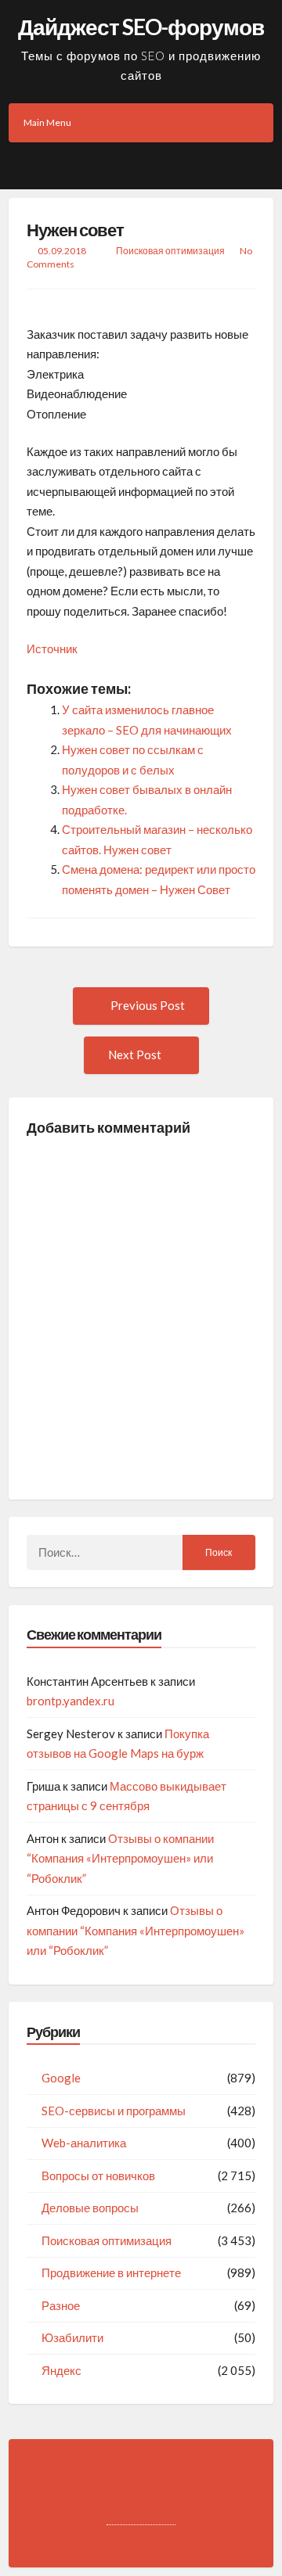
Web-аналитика (84, 2143)
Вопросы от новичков (98, 2175)
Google (61, 2078)
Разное (61, 2305)
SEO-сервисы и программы (114, 2111)
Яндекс (61, 2370)
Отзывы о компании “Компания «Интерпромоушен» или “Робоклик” (120, 1858)
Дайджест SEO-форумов (141, 27)
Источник (52, 648)
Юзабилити (72, 2337)
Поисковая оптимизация (170, 251)
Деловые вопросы (90, 2208)
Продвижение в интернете (111, 2272)
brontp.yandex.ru (70, 1701)
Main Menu (47, 122)
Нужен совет (75, 230)
